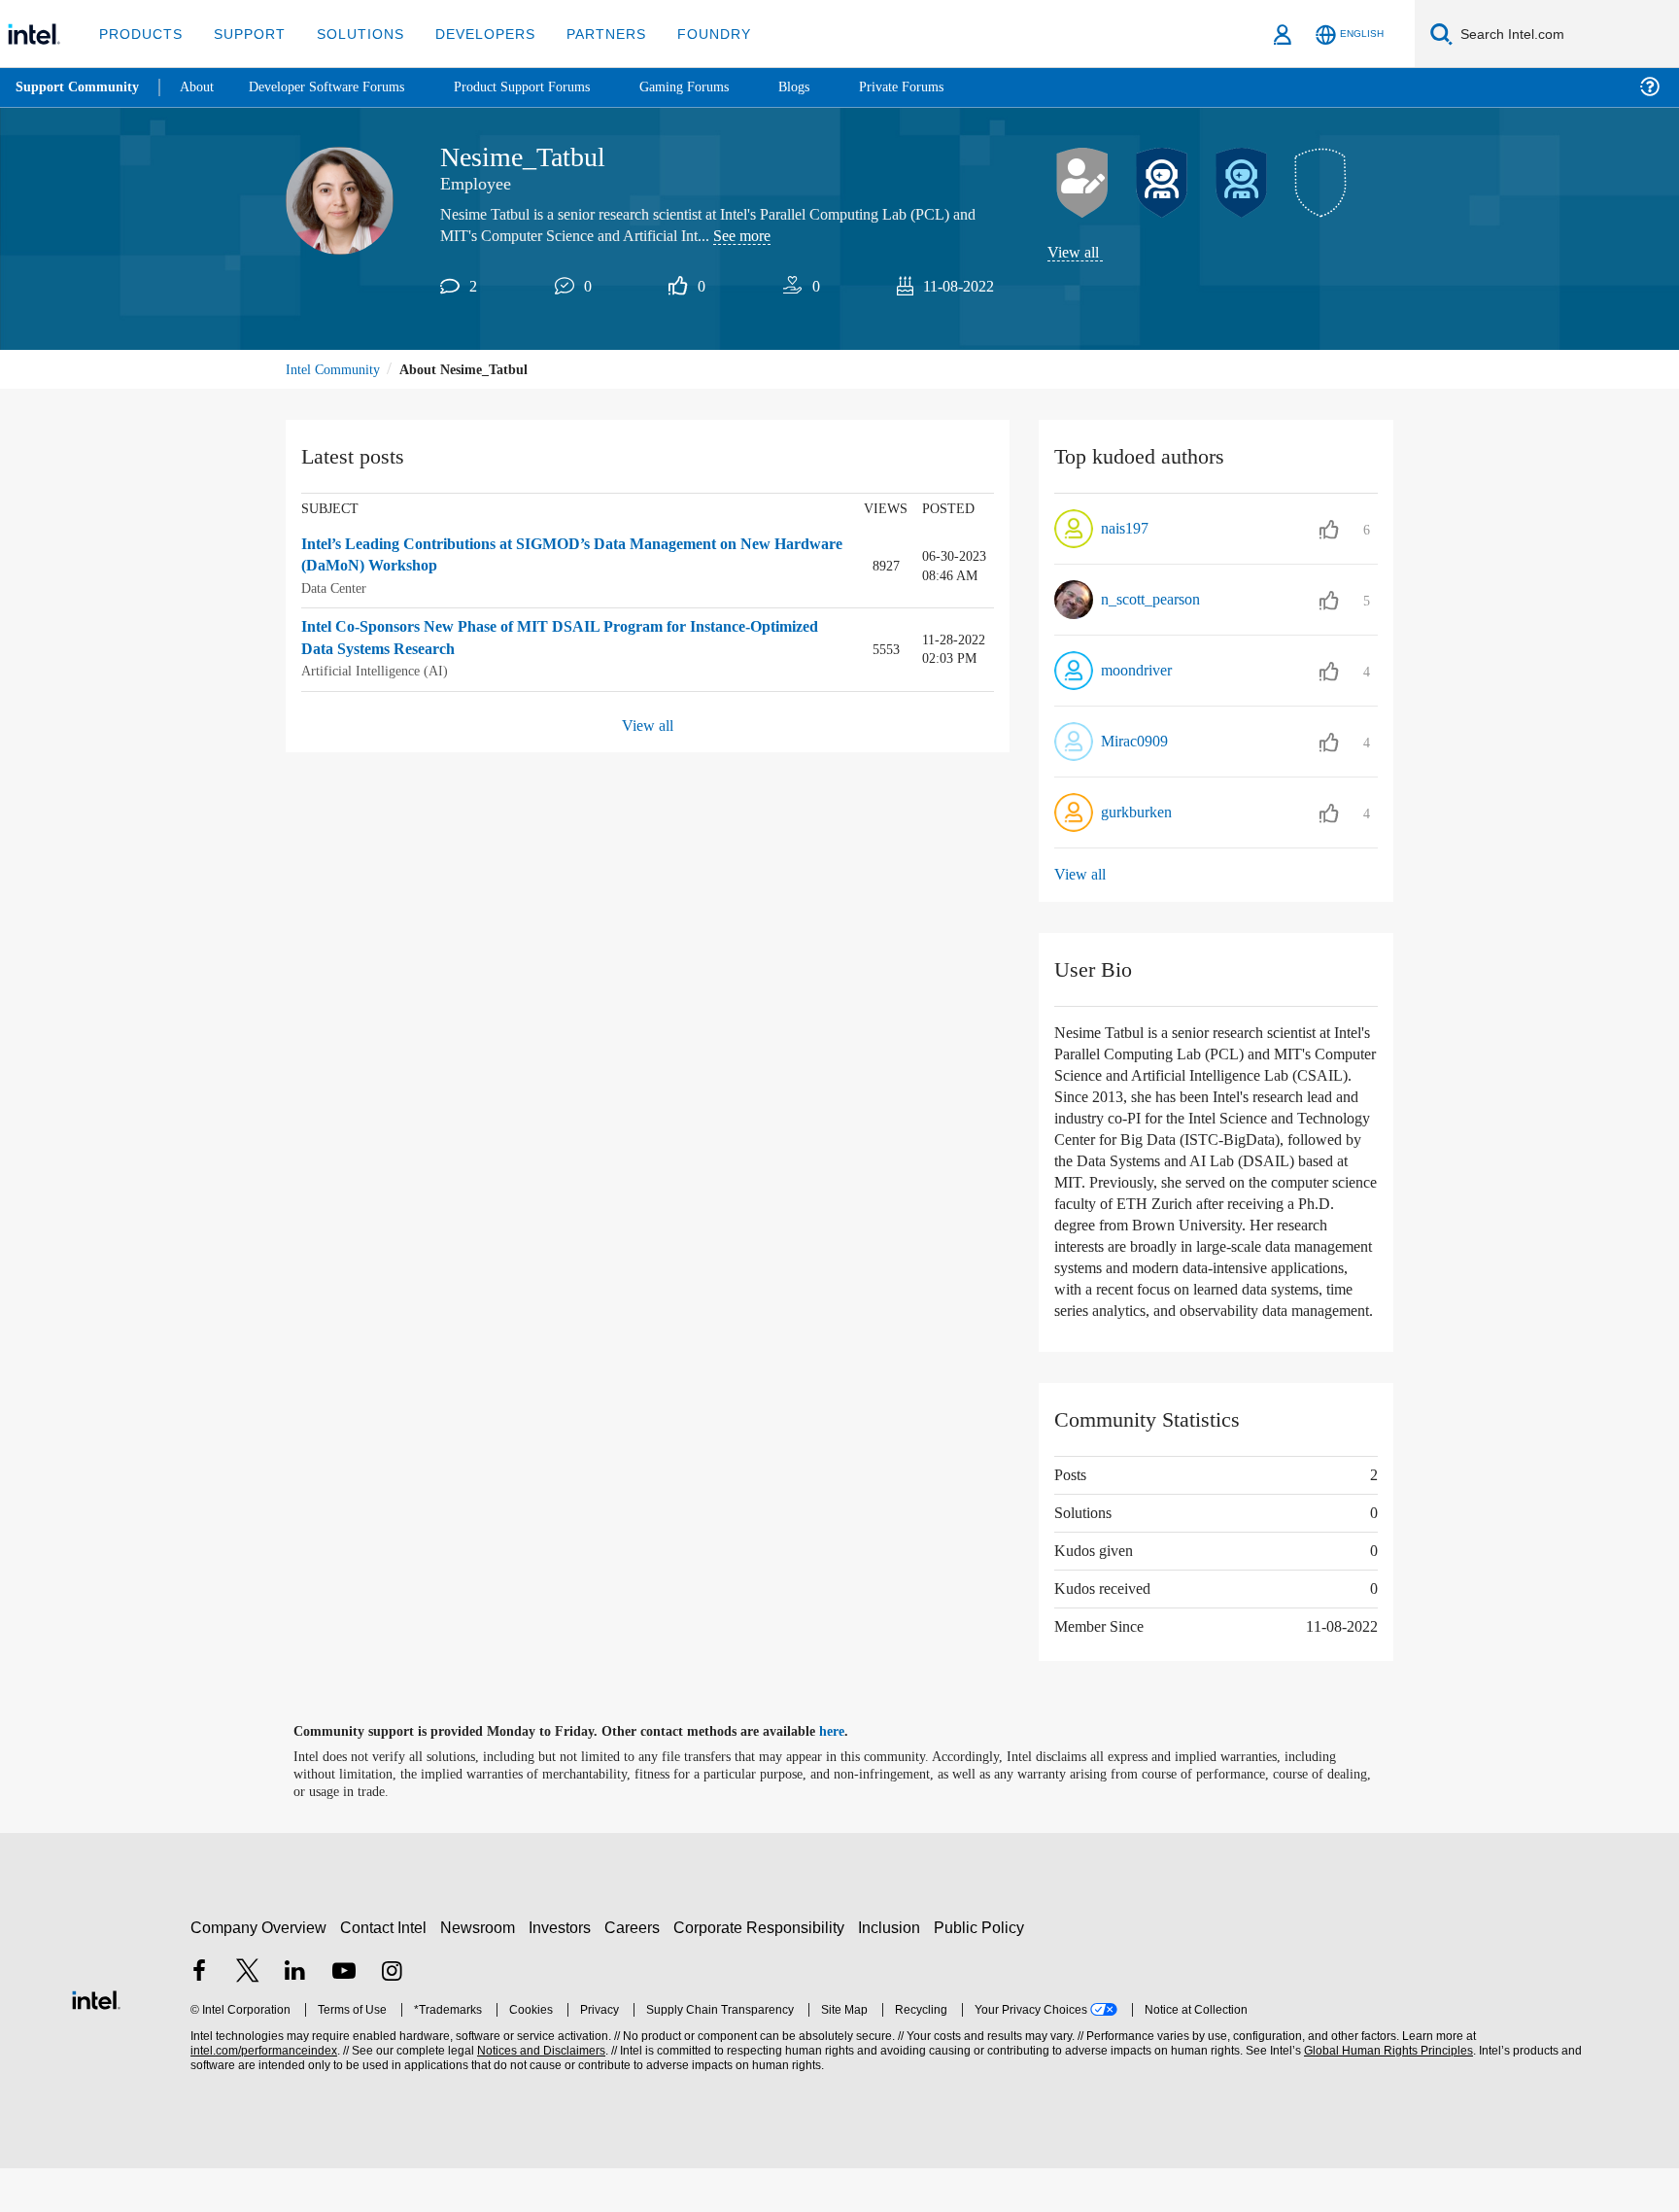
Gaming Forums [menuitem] (720, 87)
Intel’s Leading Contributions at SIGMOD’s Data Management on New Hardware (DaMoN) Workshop (555, 557)
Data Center (338, 589)
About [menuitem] (202, 87)
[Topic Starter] (1082, 184)
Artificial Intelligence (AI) (376, 671)
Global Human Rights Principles (1386, 2095)
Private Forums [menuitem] (944, 87)
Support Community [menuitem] (79, 87)
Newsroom (481, 1970)
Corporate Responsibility (763, 1970)
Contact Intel (386, 1970)
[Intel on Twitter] (248, 2016)
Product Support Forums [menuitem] (549, 87)
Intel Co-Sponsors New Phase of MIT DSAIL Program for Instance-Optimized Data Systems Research (543, 639)
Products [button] (139, 34)
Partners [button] (586, 34)
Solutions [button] (351, 34)
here (849, 1776)
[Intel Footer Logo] (96, 2041)
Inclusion (893, 1970)
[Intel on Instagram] (392, 2016)
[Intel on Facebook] (199, 2016)
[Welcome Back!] (1162, 184)
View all (1074, 253)
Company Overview (259, 1970)
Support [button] (244, 34)
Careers (636, 1970)
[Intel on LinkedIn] (295, 2016)
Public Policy (982, 1970)
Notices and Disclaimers (539, 2095)
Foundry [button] (691, 34)
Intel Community (336, 371)
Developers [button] (471, 34)
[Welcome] (1242, 184)
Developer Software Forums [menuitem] (341, 87)
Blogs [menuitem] (833, 87)
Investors (564, 1970)
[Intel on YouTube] (344, 2016)
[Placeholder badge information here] (1321, 184)
